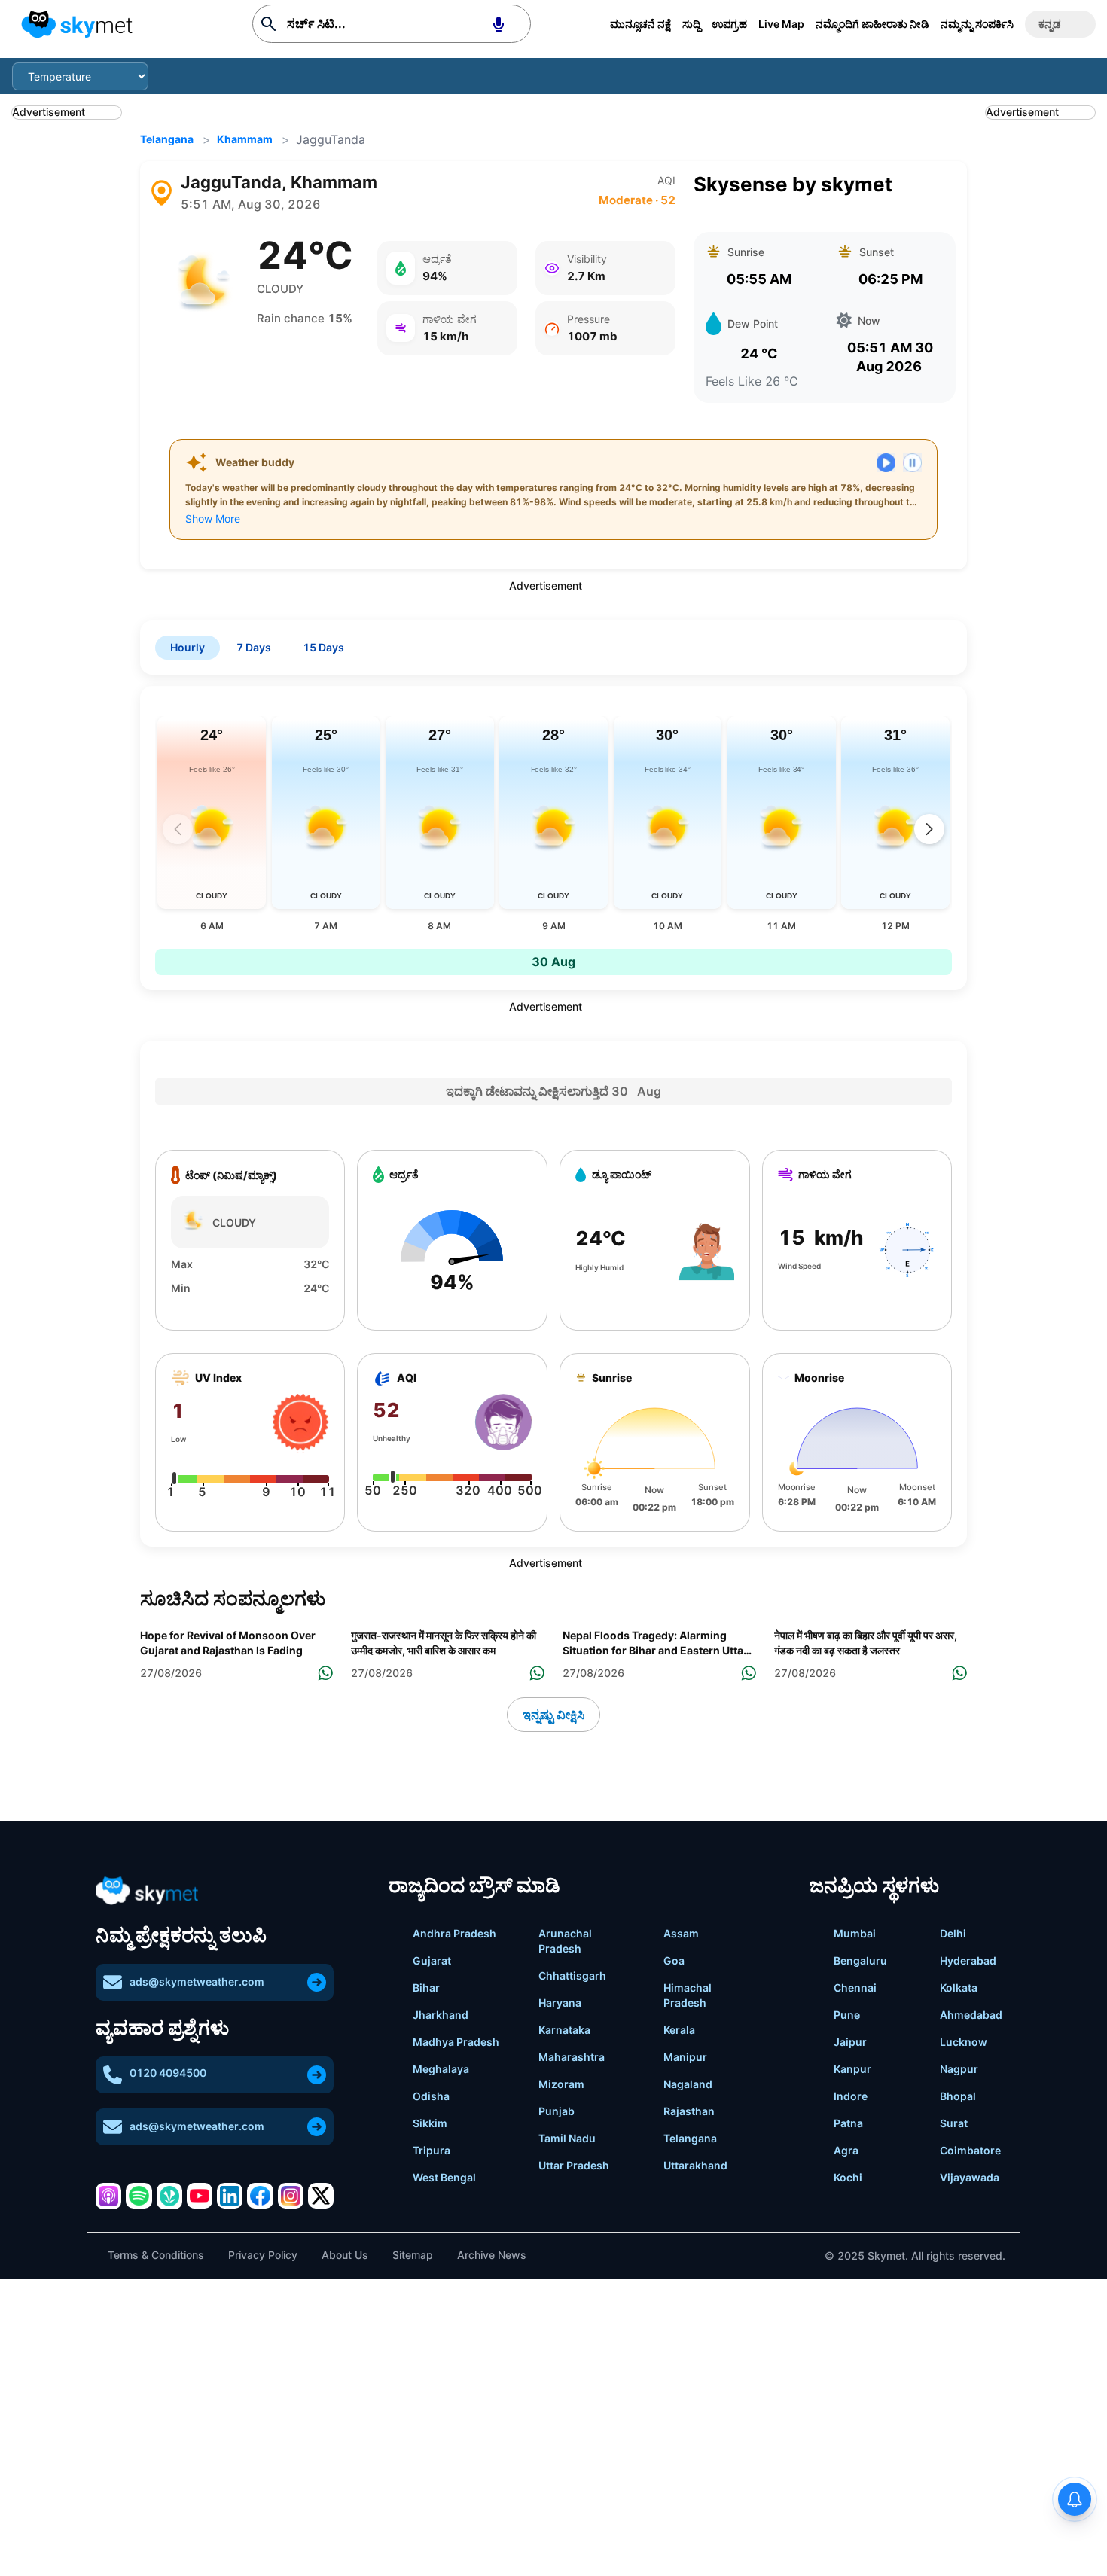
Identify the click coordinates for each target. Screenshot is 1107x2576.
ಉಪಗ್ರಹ (729, 24)
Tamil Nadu (567, 2138)
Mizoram (561, 2084)
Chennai (855, 1988)
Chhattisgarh (572, 1975)
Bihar (426, 1988)
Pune (847, 2015)
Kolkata (959, 1988)
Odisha (431, 2096)
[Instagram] (291, 2196)
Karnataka (564, 2030)
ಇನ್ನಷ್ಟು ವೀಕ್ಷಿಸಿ (553, 1715)
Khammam (245, 139)
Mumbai (855, 1933)
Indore (851, 2096)
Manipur (685, 2057)
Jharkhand (441, 2015)
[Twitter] (321, 2196)
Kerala (679, 2030)
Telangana (167, 139)
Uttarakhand (695, 2165)
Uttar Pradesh (574, 2165)
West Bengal (444, 2177)
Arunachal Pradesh (565, 1941)
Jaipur (850, 2042)
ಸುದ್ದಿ (691, 24)
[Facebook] (260, 2196)
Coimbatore (970, 2150)
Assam (681, 1933)
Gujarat (432, 1960)
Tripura (432, 2150)
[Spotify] (139, 2196)
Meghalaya (441, 2069)
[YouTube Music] (200, 2196)
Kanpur (852, 2069)
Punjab (557, 2111)
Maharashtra (572, 2057)
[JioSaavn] (169, 2196)
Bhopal (958, 2096)
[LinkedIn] (230, 2196)
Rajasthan (689, 2111)
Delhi (953, 1933)
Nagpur (959, 2069)
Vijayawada (970, 2177)
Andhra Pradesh (454, 1933)
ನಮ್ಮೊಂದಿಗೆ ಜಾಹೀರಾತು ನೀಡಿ (872, 24)
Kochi (848, 2177)
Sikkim (430, 2123)
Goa (674, 1960)
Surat (954, 2123)
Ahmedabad (971, 2015)
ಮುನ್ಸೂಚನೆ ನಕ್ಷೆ (640, 24)
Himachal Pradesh (688, 1995)
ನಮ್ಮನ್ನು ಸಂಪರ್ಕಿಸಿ (977, 24)
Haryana (560, 2003)
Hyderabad (968, 1960)
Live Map (781, 24)
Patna (848, 2123)
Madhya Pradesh (456, 2042)
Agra (846, 2150)
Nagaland (688, 2084)
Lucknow (964, 2042)
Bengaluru (860, 1960)
